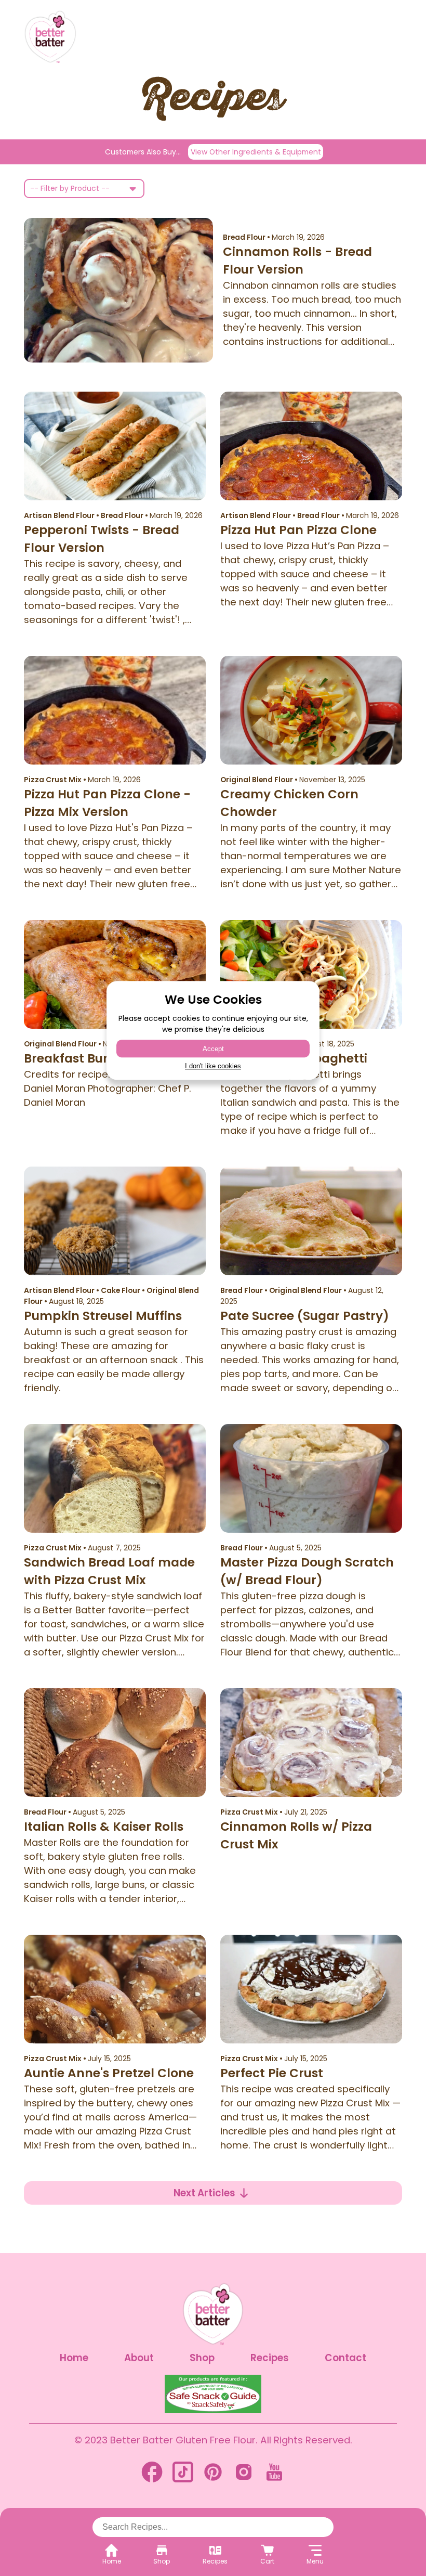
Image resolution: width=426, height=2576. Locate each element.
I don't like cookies (213, 1066)
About (139, 2358)
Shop (202, 2358)
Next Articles (204, 2193)
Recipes (270, 2358)
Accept (213, 1049)
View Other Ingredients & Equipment (256, 152)
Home (74, 2358)
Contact (345, 2358)
